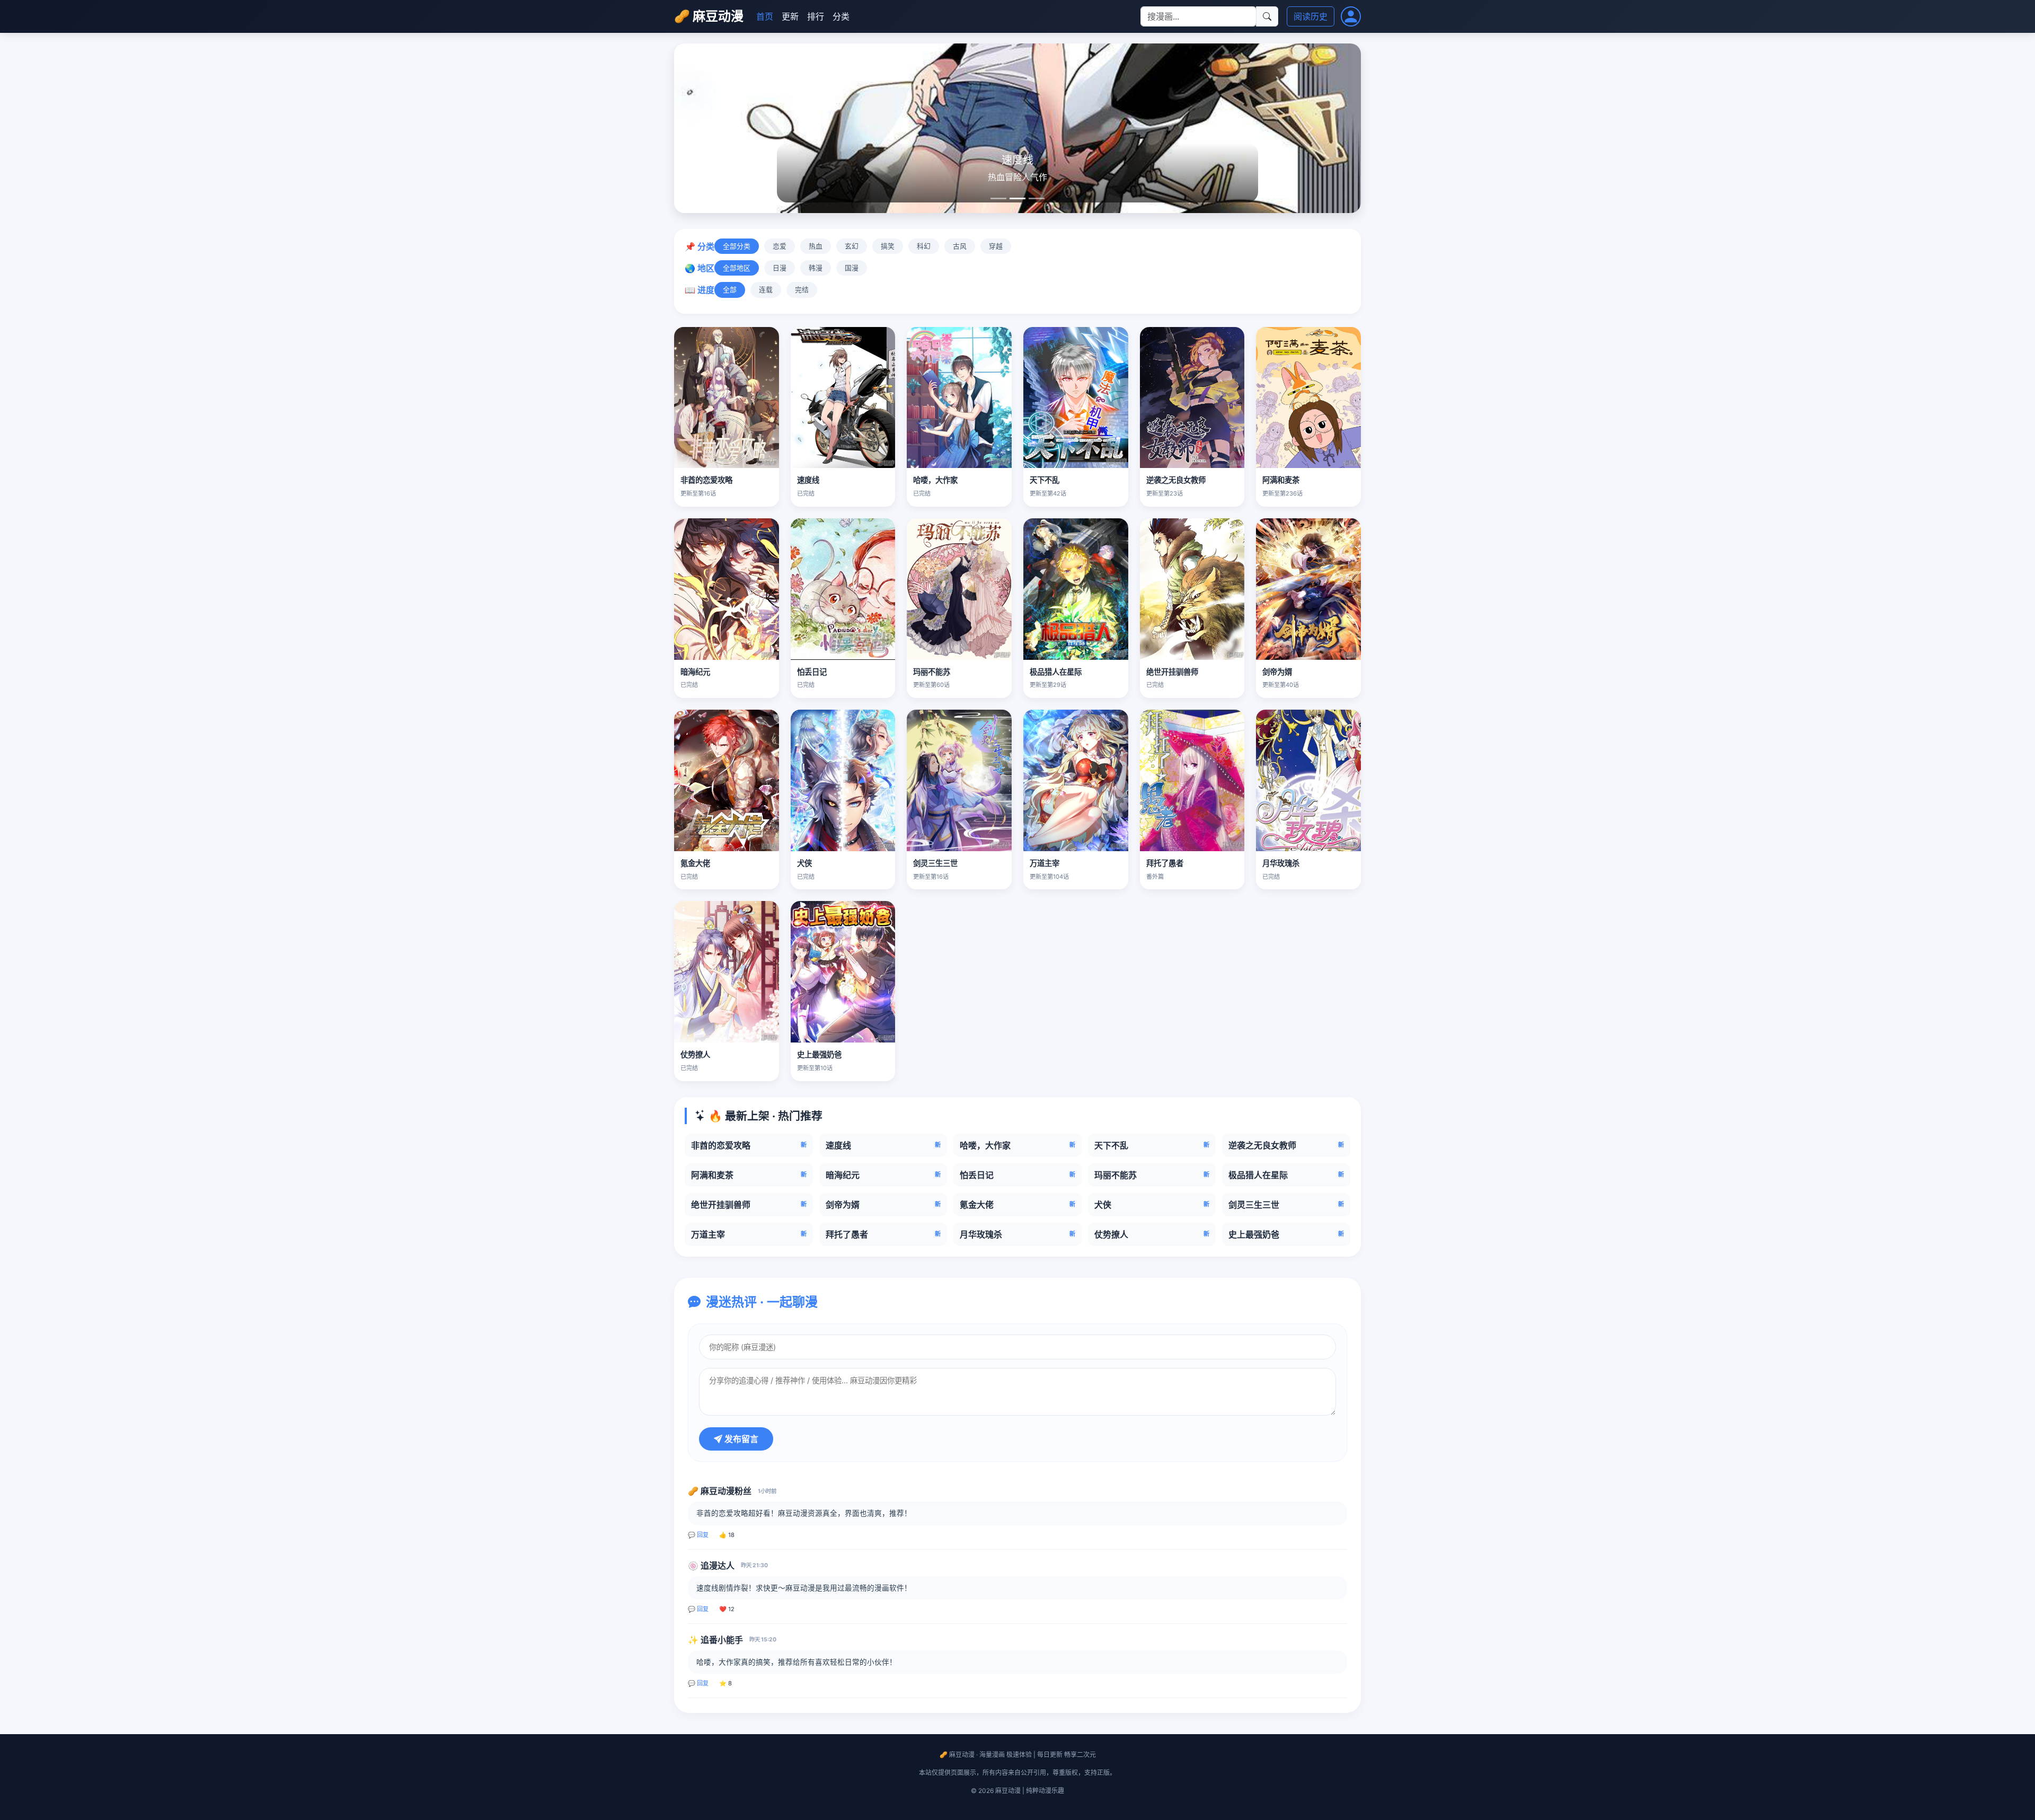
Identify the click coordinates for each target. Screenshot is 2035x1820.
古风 (960, 246)
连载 (766, 290)
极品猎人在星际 (1056, 672)
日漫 (780, 268)
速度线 (808, 480)
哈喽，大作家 (935, 480)
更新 (790, 16)
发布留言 (740, 1439)
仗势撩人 (695, 1054)
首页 (765, 16)
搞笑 (888, 246)
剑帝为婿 (1277, 672)
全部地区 (737, 268)
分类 (841, 16)
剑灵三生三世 (935, 863)
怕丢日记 (812, 672)
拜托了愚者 (1165, 863)
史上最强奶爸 (819, 1054)
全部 (730, 290)
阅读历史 (1311, 16)
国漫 (852, 268)
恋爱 (780, 246)
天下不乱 (1045, 480)
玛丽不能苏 (932, 672)
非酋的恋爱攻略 (706, 480)
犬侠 (804, 863)
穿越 (996, 246)
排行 (816, 16)
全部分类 (737, 246)
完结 (802, 290)
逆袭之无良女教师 (1176, 480)
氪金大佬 (695, 863)
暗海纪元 (695, 672)
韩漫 (816, 268)
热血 (816, 246)
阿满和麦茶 (1281, 480)
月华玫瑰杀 (1281, 863)
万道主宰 (1045, 863)
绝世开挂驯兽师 (1172, 672)
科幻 (924, 246)
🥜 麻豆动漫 (709, 16)
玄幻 (852, 246)
